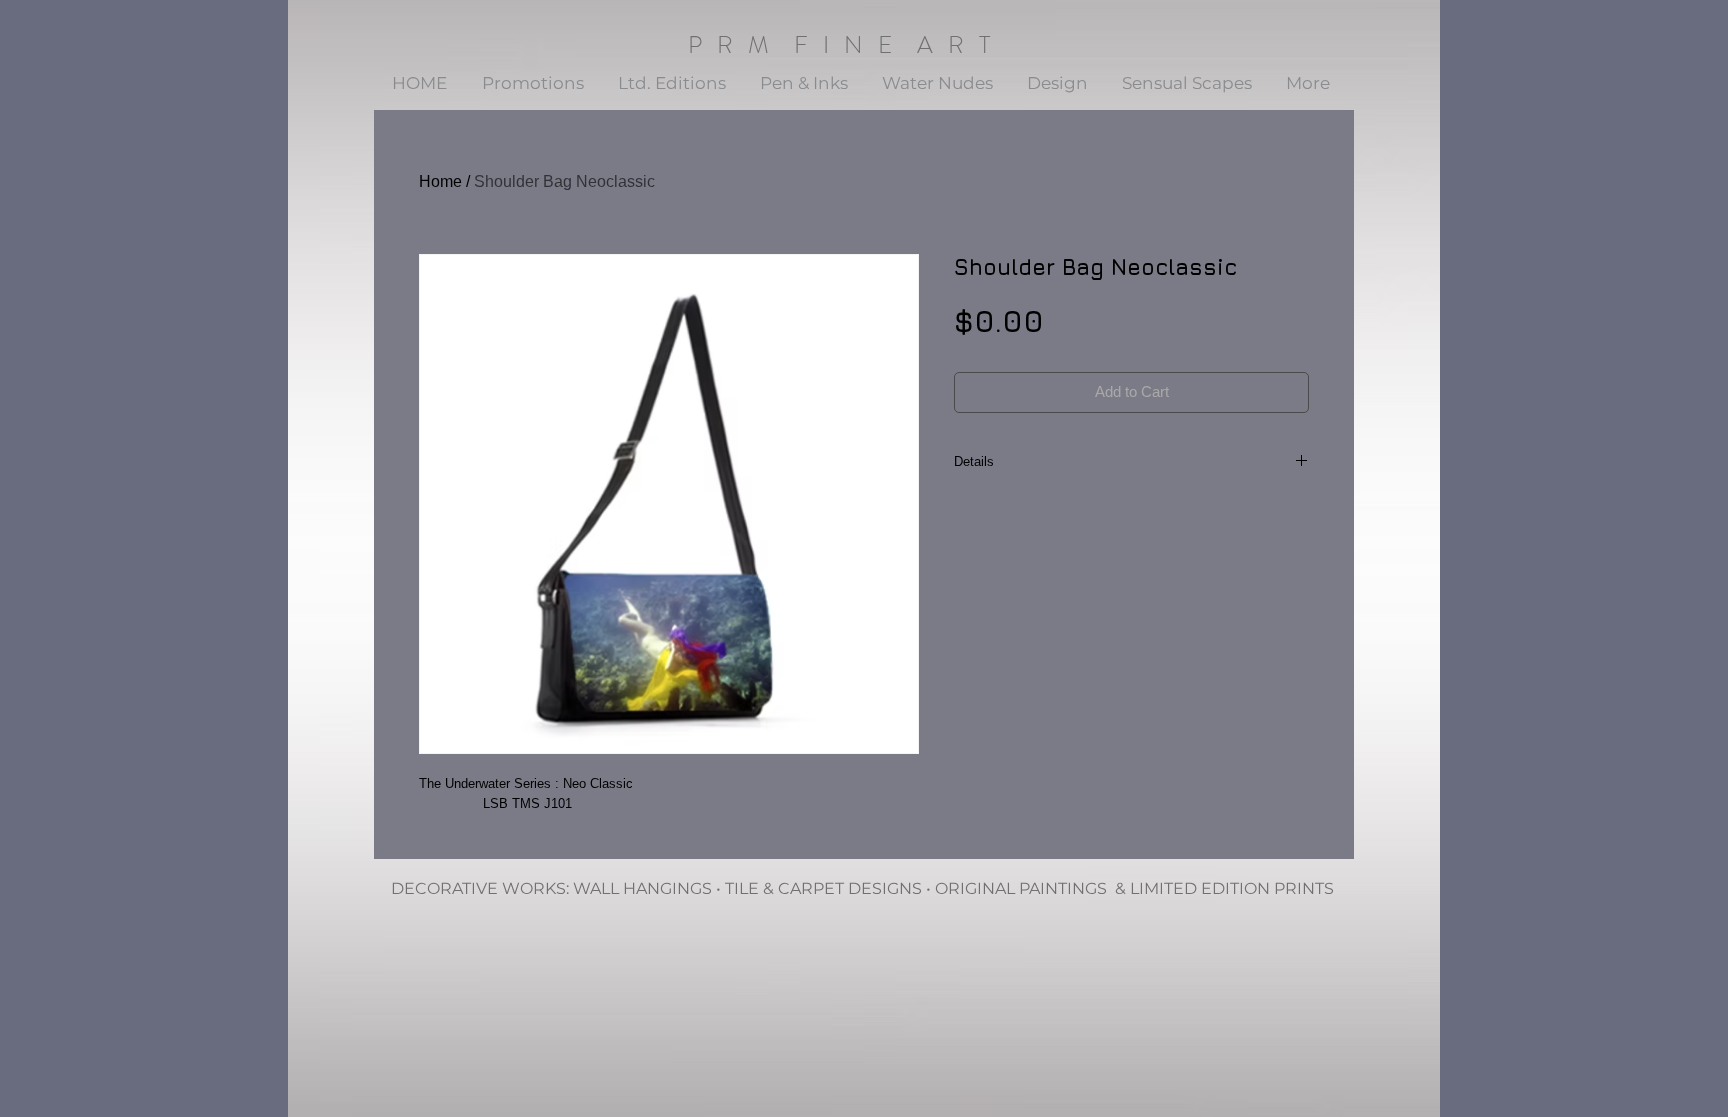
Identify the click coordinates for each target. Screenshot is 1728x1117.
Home (440, 181)
